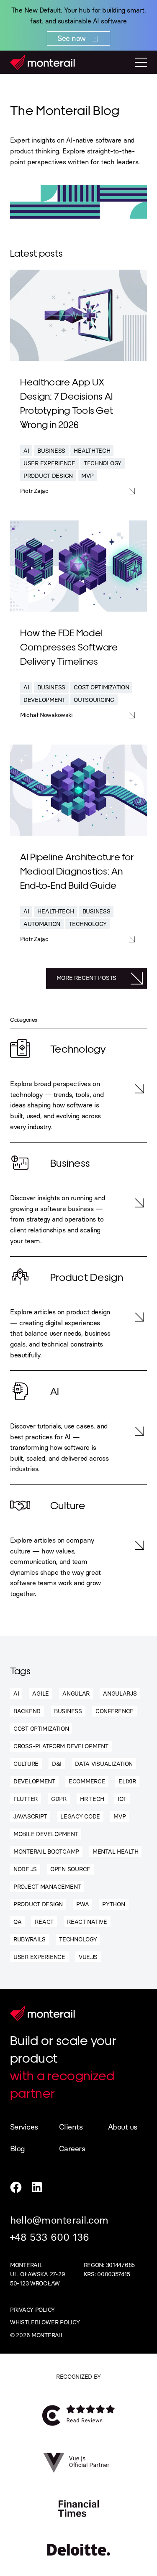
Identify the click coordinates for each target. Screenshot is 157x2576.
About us (123, 2127)
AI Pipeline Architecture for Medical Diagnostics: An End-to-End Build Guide (77, 870)
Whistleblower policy (45, 2322)
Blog (18, 2149)
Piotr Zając (34, 491)
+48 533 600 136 (50, 2237)
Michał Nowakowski (46, 715)
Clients (71, 2127)
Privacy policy (32, 2310)
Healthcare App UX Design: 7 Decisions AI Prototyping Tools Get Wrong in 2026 (67, 403)
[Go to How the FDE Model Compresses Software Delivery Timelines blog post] (78, 566)
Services (24, 2127)
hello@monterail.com (59, 2220)
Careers (72, 2149)
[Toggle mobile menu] (141, 62)
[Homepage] (42, 62)
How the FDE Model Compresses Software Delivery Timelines (69, 646)
